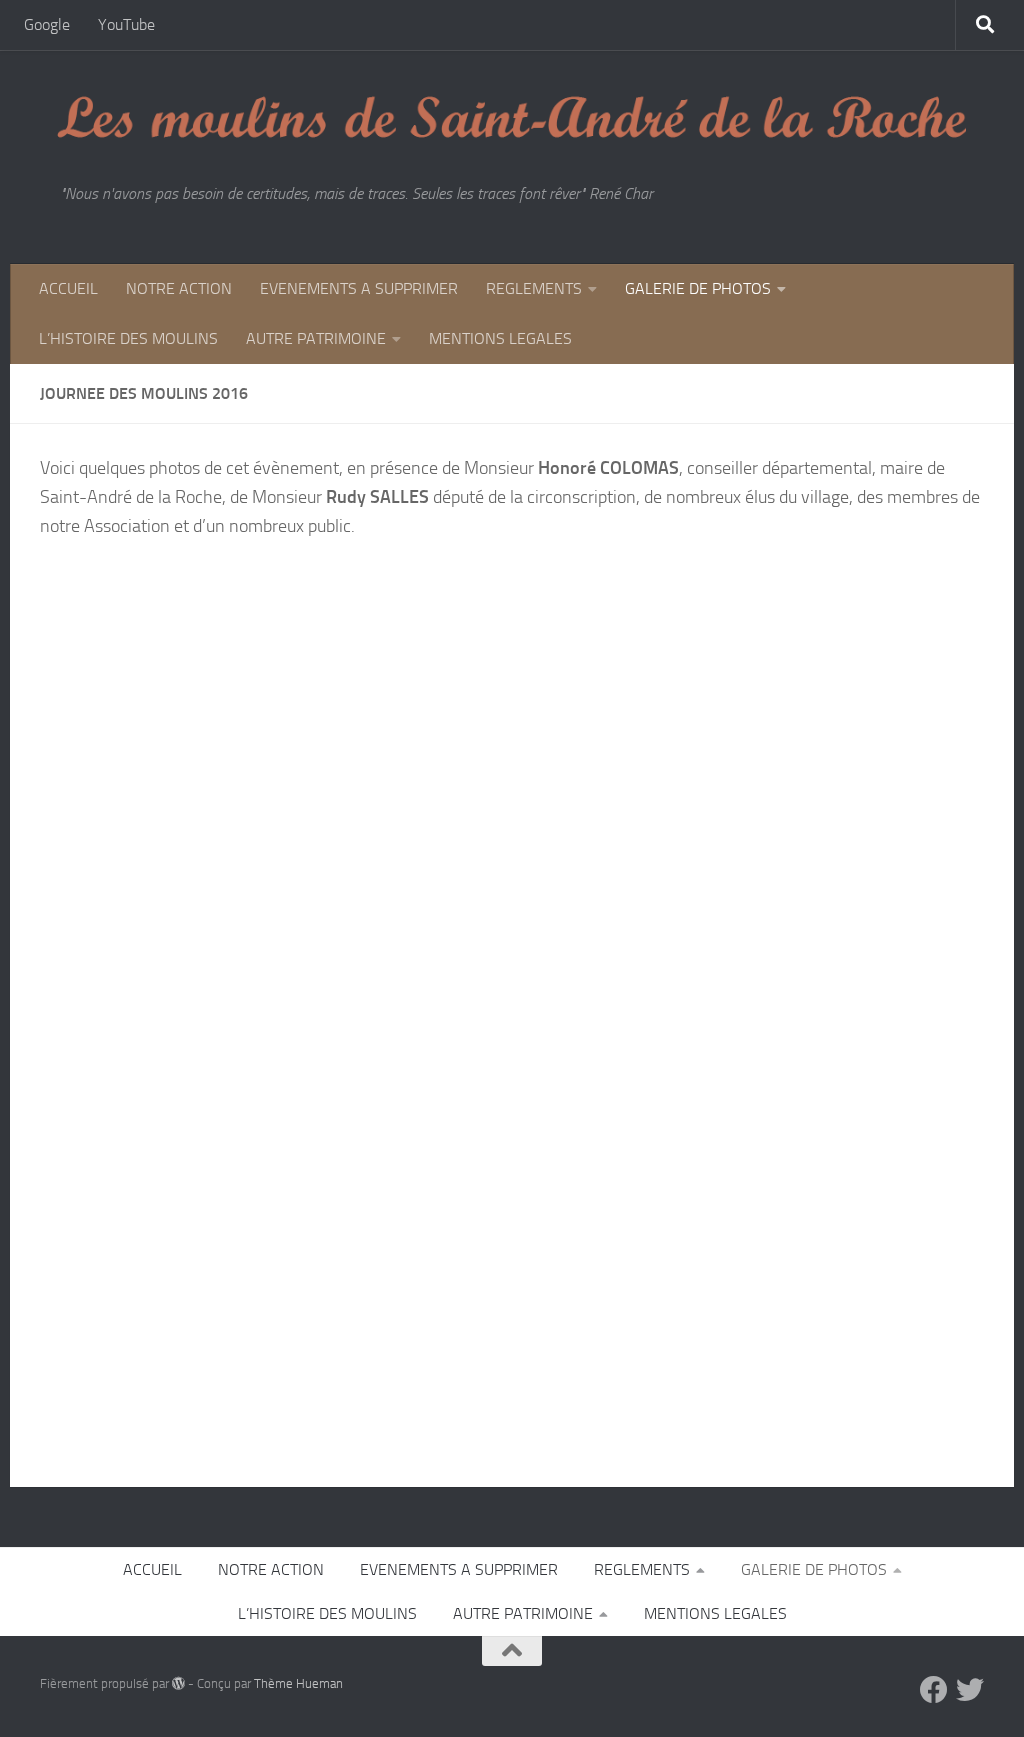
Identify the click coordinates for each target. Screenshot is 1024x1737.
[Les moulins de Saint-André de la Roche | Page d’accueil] (512, 117)
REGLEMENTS (534, 288)
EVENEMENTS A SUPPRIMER (359, 288)
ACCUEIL (68, 288)
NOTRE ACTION (179, 288)
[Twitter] (970, 1690)
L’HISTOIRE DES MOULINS (128, 338)
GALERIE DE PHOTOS (698, 288)
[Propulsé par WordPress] (178, 1683)
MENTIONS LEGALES (500, 338)
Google (47, 24)
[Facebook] (934, 1690)
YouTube (126, 24)
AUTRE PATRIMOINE (316, 338)
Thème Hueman (298, 1683)
